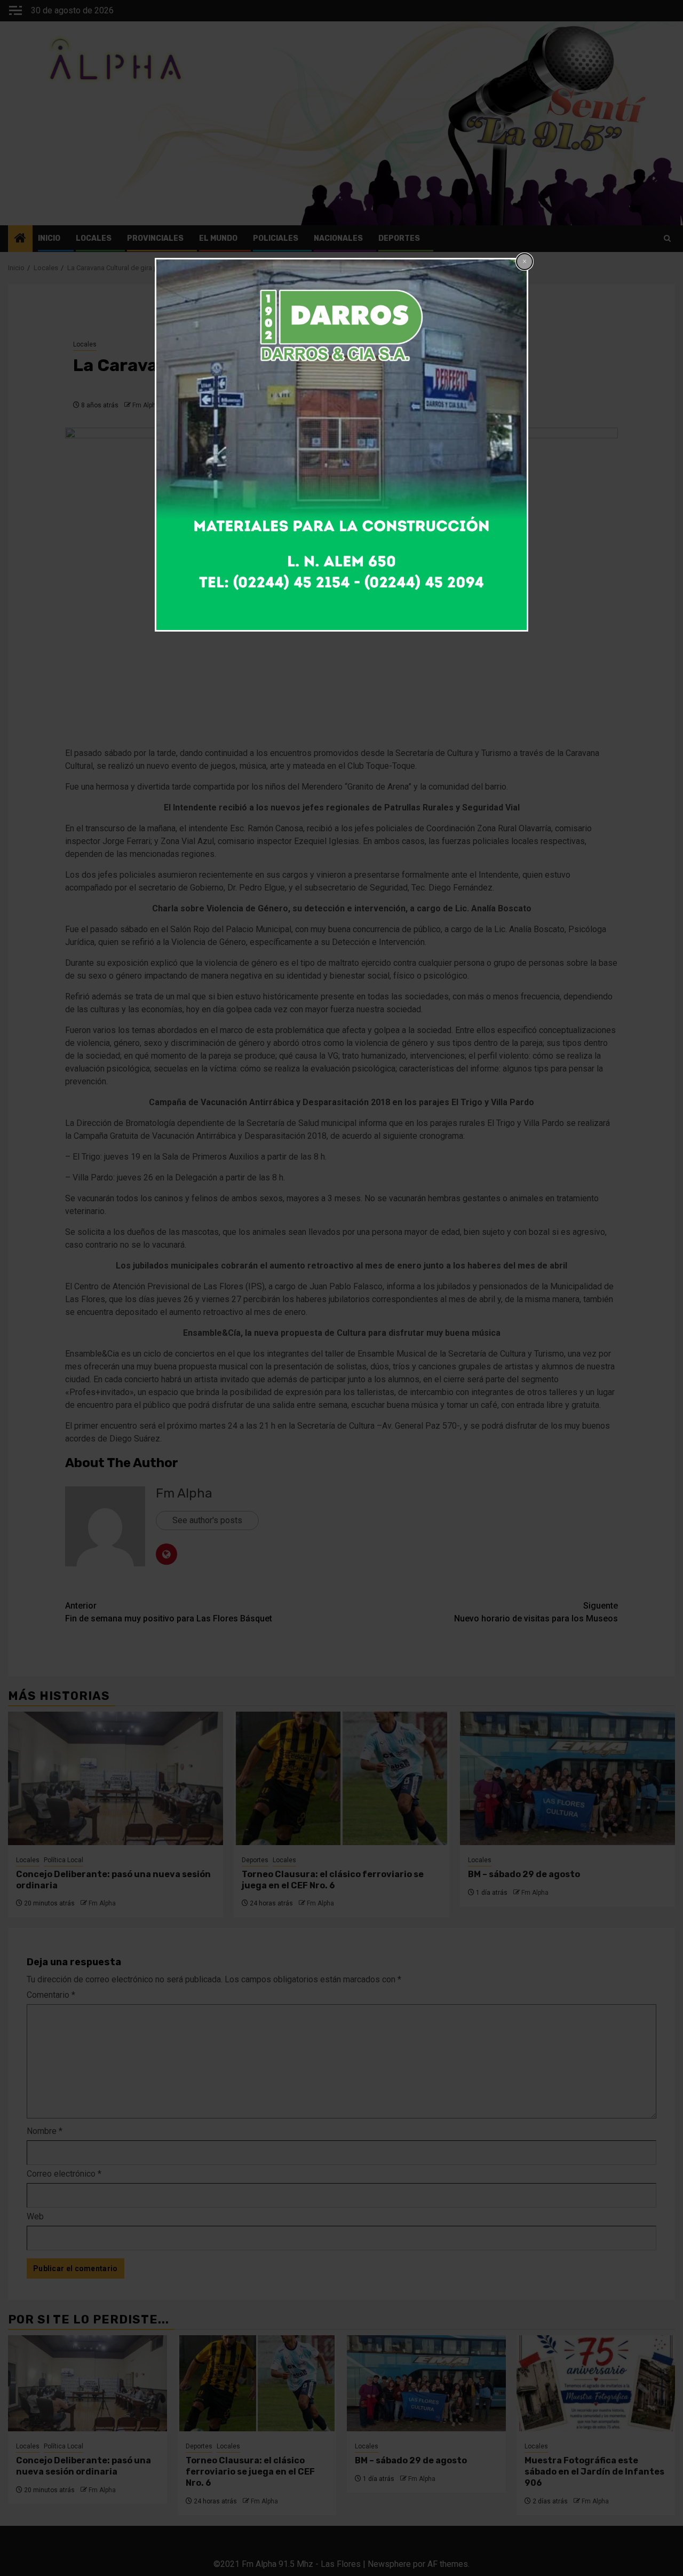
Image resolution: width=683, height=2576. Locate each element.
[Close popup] (525, 262)
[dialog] (341, 445)
